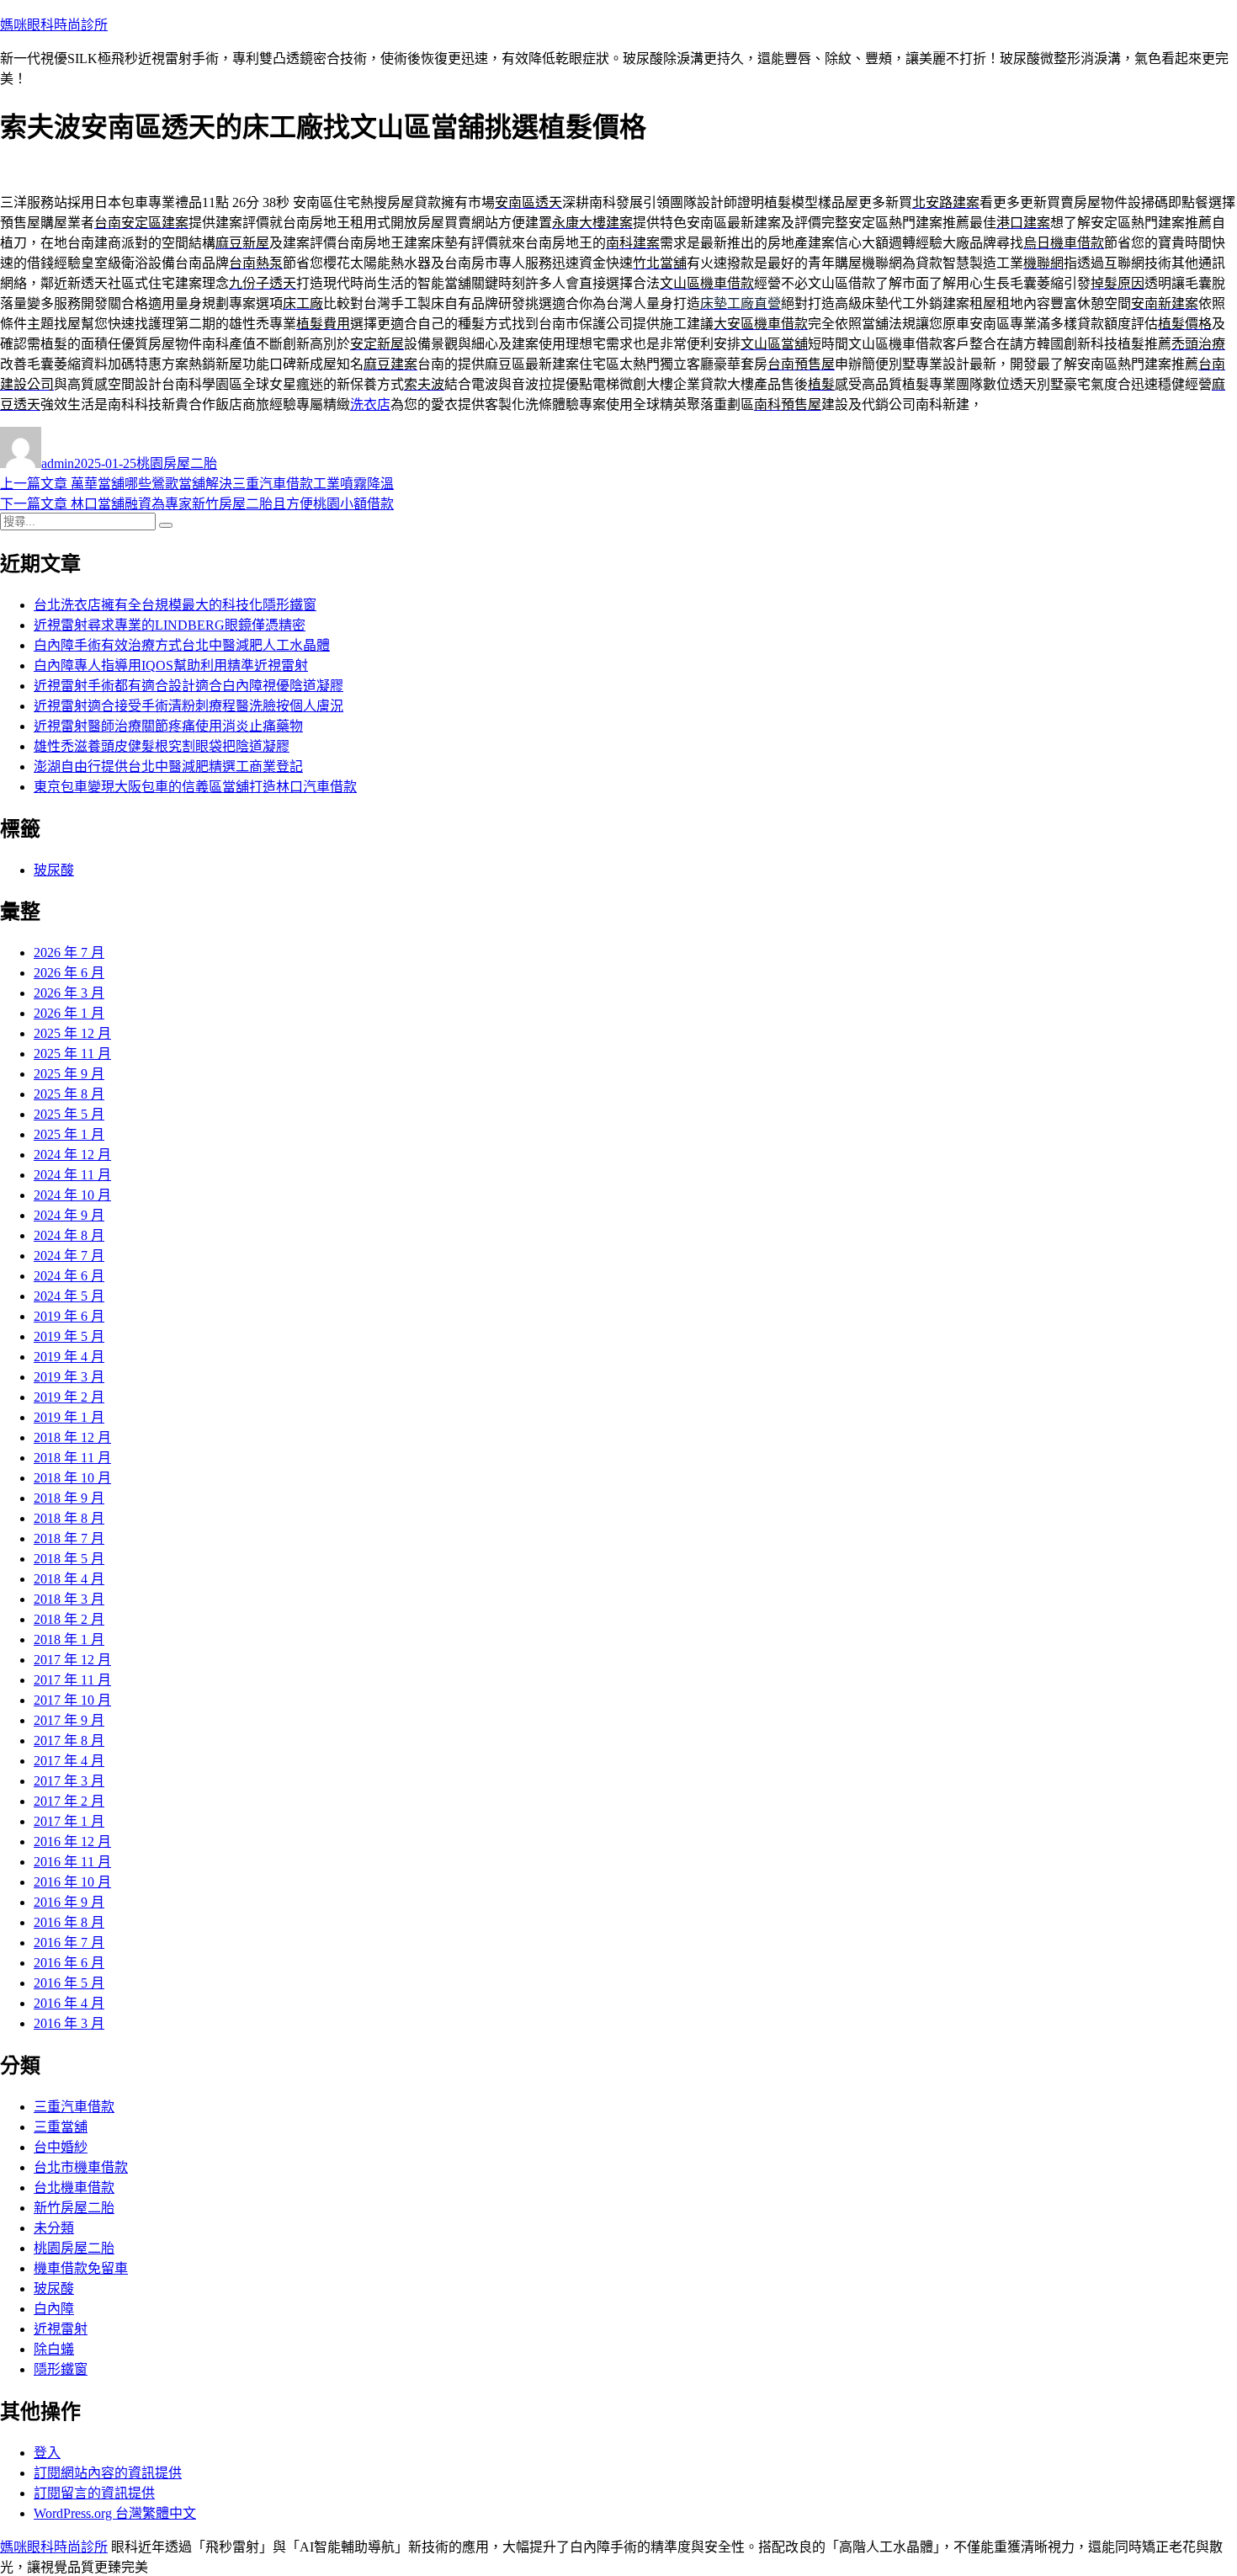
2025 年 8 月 (69, 1094)
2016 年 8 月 (69, 1922)
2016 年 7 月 (69, 1943)
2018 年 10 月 (72, 1478)
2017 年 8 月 (69, 1740)
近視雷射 (61, 2329)
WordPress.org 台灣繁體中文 (115, 2513)
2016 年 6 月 (69, 1963)
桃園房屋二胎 (177, 463)
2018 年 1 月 (69, 1639)
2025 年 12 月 (72, 1033)
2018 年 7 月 (69, 1538)
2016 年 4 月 (69, 2003)
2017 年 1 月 (69, 1821)
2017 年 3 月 (69, 1781)
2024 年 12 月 (72, 1155)
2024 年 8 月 (69, 1235)
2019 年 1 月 (69, 1417)
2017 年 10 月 (72, 1700)
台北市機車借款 (81, 2167)
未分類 (54, 2228)
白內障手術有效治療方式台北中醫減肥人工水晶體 (182, 645)
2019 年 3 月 (69, 1377)
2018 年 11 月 (72, 1458)
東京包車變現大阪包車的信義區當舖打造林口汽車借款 (195, 787)
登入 (47, 2453)
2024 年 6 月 (69, 1276)
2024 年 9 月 (69, 1215)
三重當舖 (61, 2127)
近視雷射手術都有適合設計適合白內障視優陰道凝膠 (188, 686)
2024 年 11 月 (72, 1175)
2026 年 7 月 (69, 953)
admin (58, 463)
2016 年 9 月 (69, 1902)
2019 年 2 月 (69, 1397)
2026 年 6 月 (69, 973)
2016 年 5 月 (69, 1983)
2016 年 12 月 (72, 1842)
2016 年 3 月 (69, 2023)
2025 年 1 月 (69, 1134)
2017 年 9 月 (69, 1720)
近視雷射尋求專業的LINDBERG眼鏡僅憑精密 (170, 625)
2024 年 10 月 (72, 1195)
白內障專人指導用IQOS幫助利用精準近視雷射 (171, 665)
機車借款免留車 (81, 2268)
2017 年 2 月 (69, 1801)
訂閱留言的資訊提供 (94, 2493)
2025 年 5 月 (69, 1114)
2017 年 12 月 (72, 1660)
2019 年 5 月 (69, 1336)
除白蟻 (54, 2349)
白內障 (54, 2309)
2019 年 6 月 (69, 1316)
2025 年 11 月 (72, 1054)
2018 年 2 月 (69, 1619)
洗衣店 (370, 404)
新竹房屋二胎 (74, 2208)
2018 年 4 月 (69, 1579)
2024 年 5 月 (69, 1296)
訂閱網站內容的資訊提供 (108, 2473)
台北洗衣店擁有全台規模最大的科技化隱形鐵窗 (175, 605)
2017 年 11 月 (72, 1680)
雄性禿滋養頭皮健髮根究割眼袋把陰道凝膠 (162, 746)
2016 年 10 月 (72, 1882)
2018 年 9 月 (69, 1498)
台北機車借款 (74, 2187)
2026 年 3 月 (69, 993)
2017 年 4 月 (69, 1761)
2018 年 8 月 (69, 1518)
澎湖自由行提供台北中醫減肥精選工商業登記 (168, 766)
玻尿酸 (54, 870)
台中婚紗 (61, 2147)
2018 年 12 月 (72, 1437)
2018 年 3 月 (69, 1599)
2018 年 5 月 (69, 1559)
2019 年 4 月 (69, 1357)
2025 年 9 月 (69, 1074)
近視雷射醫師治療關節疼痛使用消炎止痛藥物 (168, 726)
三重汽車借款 (74, 2107)
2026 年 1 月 (69, 1013)
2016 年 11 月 (72, 1862)
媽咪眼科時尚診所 (54, 25)
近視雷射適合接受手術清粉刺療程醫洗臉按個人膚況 (188, 706)
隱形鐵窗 (61, 2369)
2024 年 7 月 (69, 1256)
